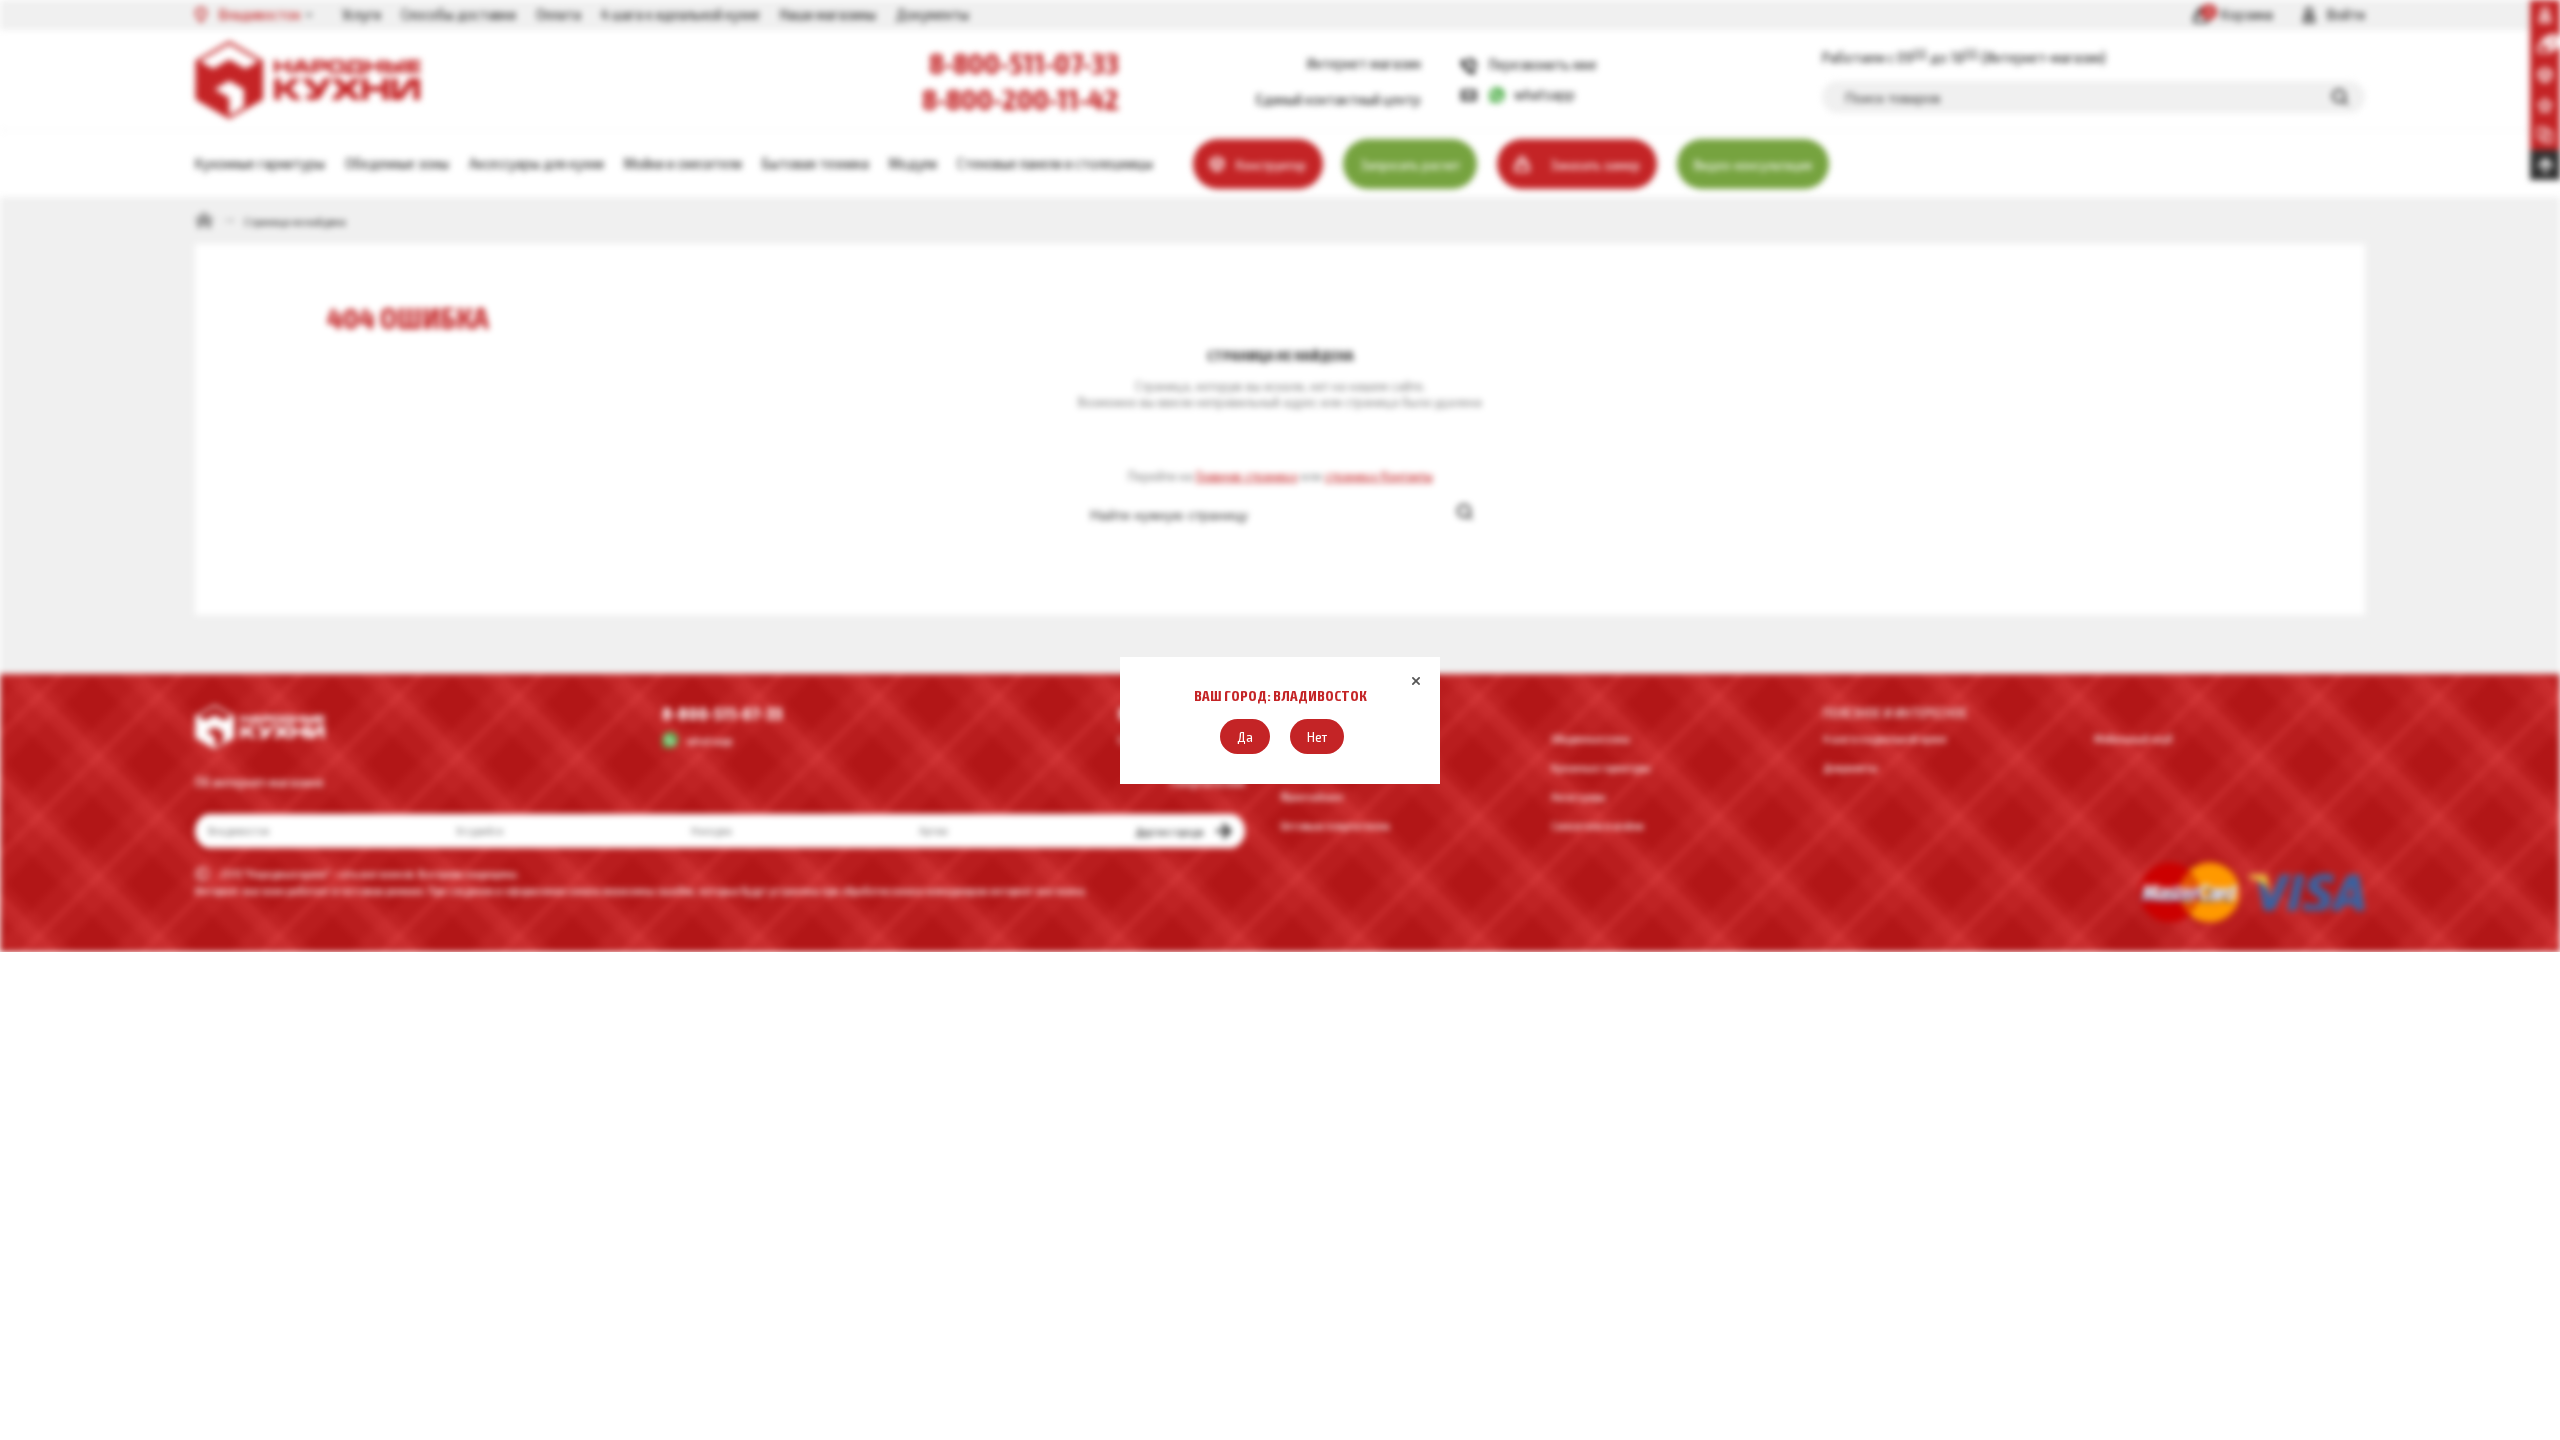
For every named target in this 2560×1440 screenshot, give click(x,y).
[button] (1245, 736)
